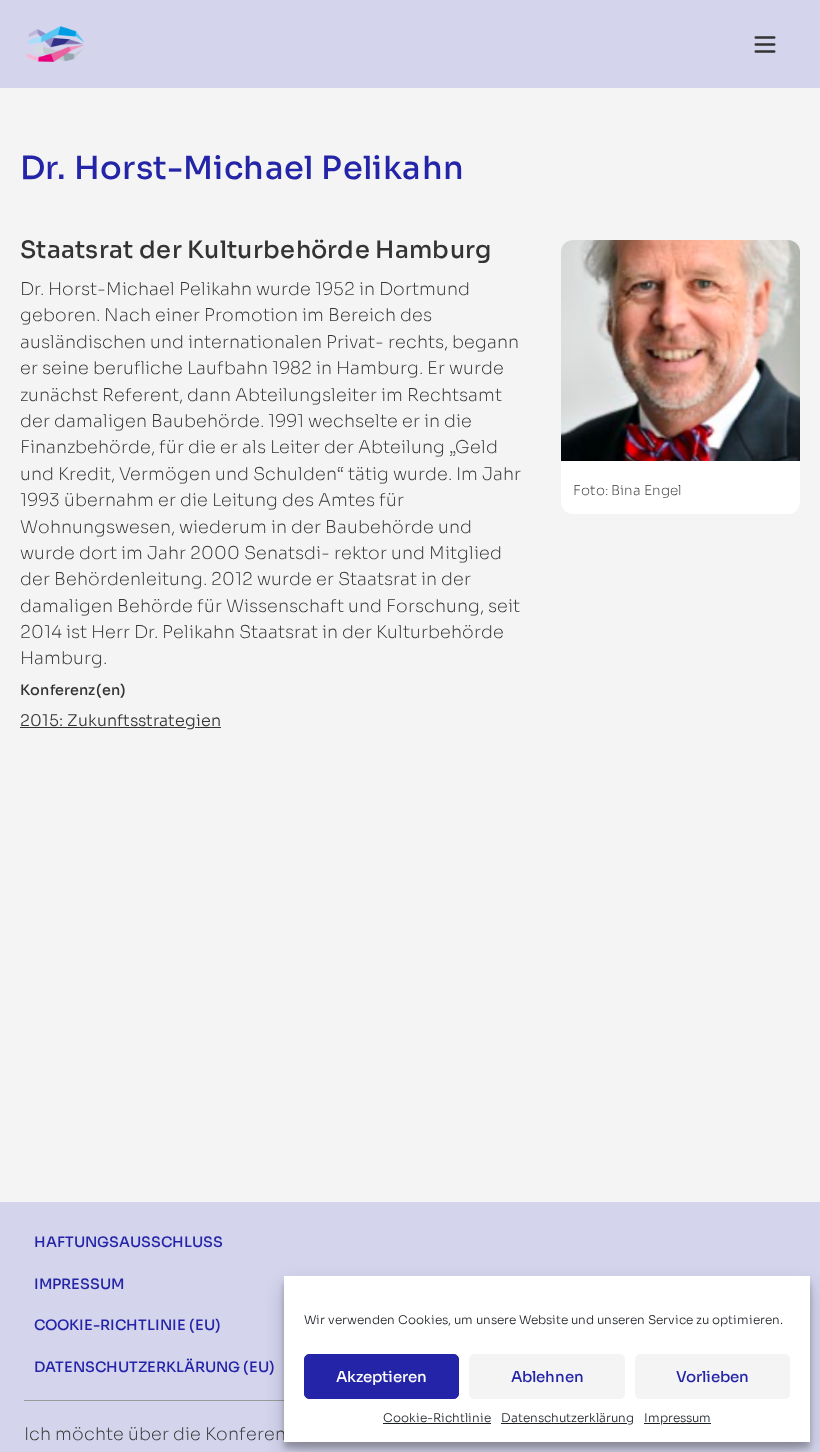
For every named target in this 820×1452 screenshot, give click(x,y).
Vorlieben (712, 1376)
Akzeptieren (381, 1376)
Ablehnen (547, 1376)
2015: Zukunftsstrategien (120, 720)
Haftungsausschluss (128, 1242)
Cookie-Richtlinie (437, 1417)
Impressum (677, 1417)
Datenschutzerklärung (567, 1417)
